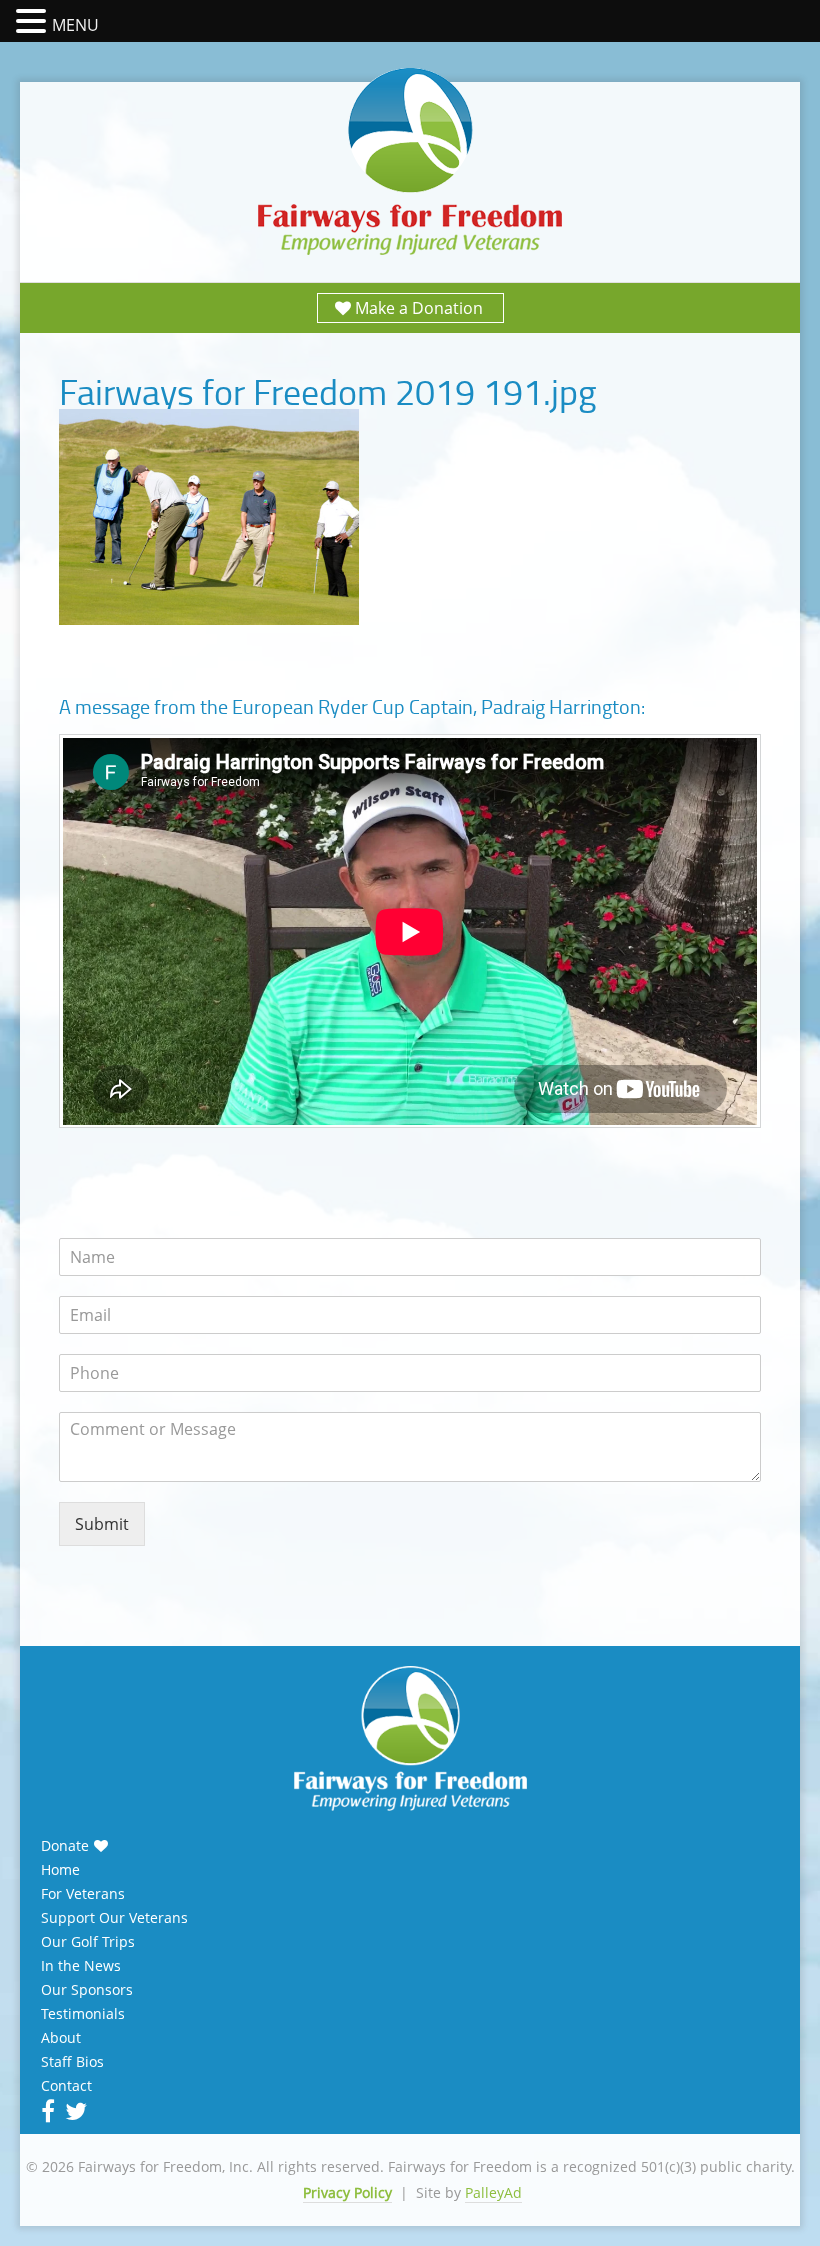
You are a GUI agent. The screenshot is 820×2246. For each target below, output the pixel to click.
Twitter (74, 2111)
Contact (66, 2086)
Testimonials (83, 2014)
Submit (102, 1524)
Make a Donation (419, 308)
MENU (75, 25)
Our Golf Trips (88, 1942)
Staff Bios (72, 2062)
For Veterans (83, 1894)
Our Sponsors (87, 1990)
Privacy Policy (347, 2192)
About (61, 2038)
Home (60, 1870)
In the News (81, 1966)
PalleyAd (493, 2192)
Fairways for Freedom (410, 162)
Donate (65, 1846)
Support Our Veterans (114, 1918)
